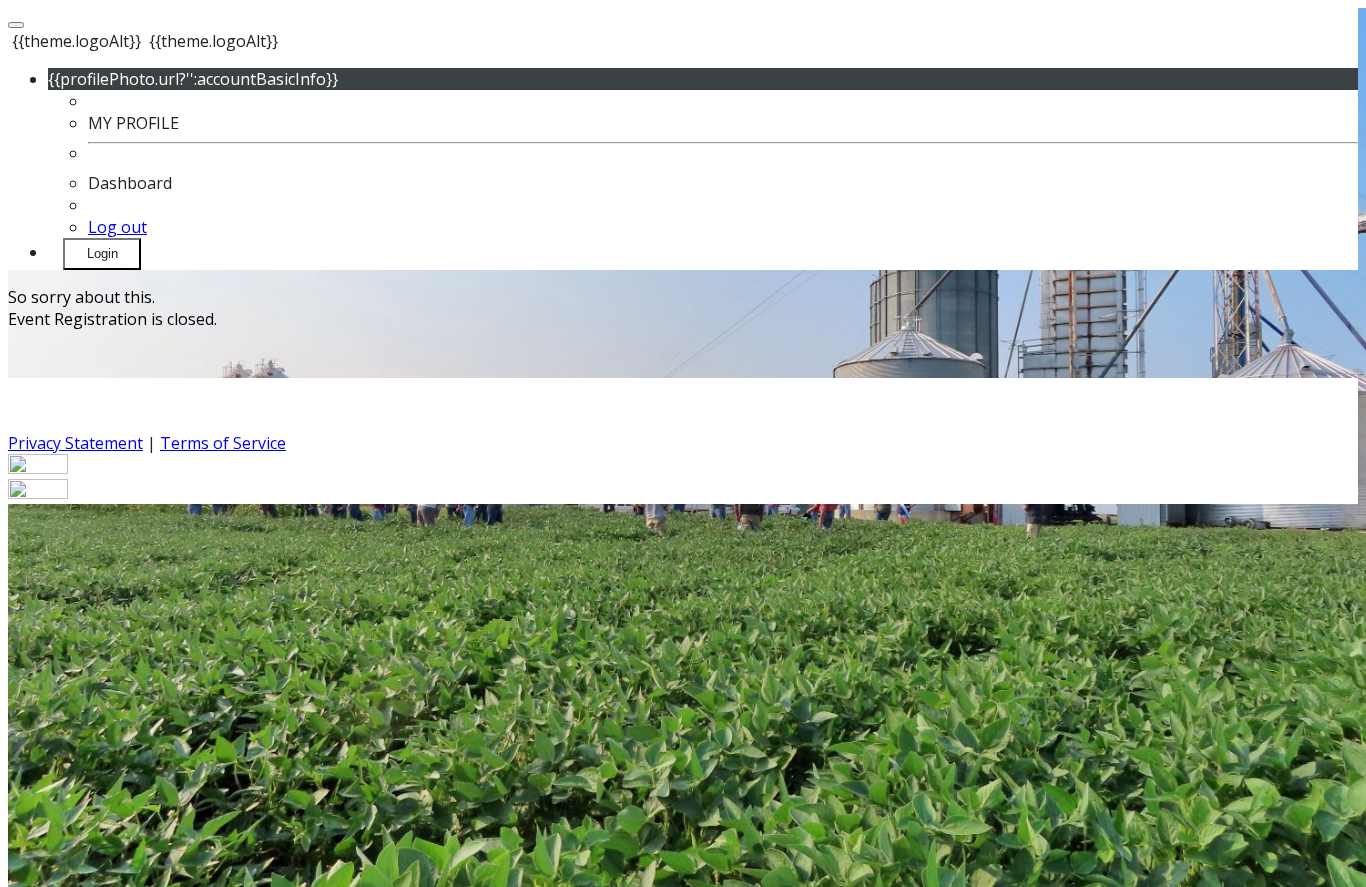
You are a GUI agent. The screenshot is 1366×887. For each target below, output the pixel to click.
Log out (117, 227)
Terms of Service (223, 443)
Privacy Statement (75, 443)
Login (102, 253)
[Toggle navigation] (16, 25)
